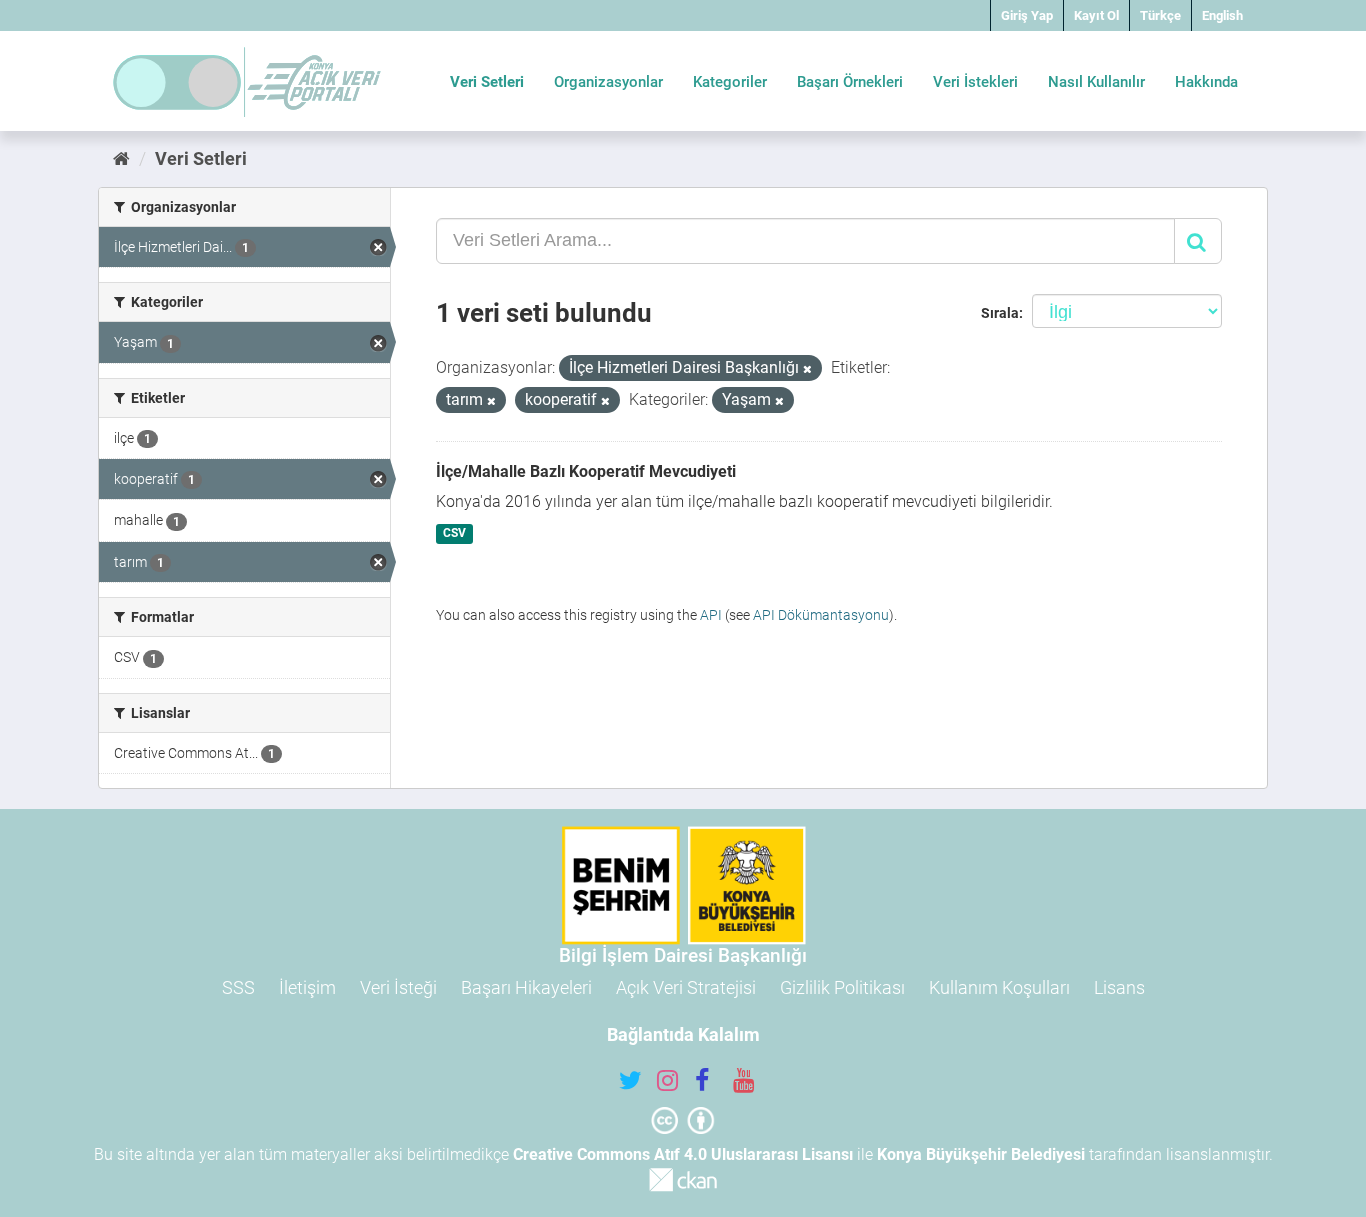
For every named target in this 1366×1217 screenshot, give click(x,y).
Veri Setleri (487, 82)
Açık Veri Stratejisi (686, 987)
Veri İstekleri (975, 82)
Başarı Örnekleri (850, 82)
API (711, 615)
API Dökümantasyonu (821, 615)
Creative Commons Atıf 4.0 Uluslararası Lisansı (683, 1154)
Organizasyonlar (608, 82)
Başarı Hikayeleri (526, 987)
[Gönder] (1198, 241)
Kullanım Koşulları (999, 987)
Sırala (1000, 313)
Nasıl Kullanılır (1096, 82)
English (1222, 15)
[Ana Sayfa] (121, 158)
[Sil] (807, 369)
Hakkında (1206, 82)
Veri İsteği (398, 987)
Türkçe (1160, 15)
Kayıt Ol (1096, 15)
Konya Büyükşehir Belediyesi (981, 1154)
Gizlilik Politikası (842, 987)
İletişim (307, 987)
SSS (238, 987)
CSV (454, 534)
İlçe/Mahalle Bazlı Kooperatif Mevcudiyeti (586, 471)
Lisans (1119, 987)
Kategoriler (730, 82)
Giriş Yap (1027, 15)
